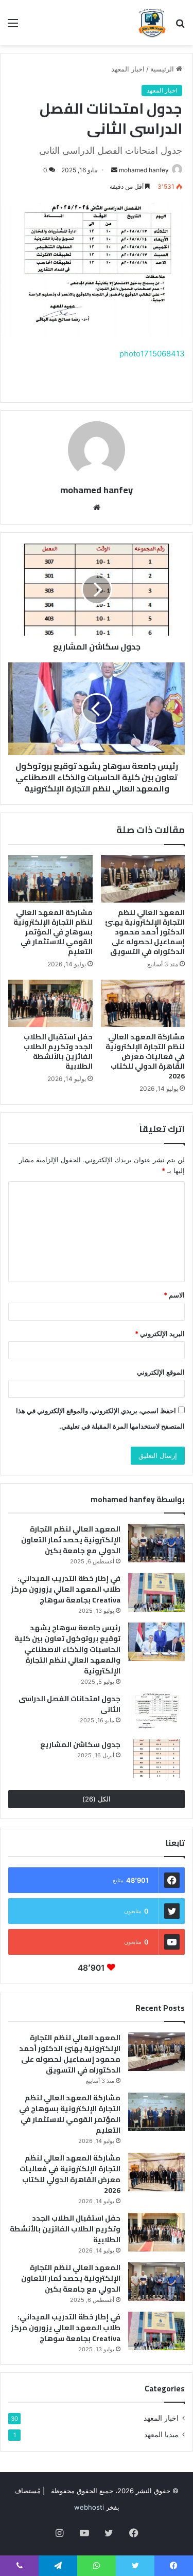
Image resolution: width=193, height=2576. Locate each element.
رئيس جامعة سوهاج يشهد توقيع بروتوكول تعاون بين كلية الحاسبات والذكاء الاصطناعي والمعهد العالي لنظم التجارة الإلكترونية (67, 1649)
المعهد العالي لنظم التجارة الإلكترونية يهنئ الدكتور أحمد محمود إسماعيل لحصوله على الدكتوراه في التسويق (145, 932)
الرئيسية (163, 69)
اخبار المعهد (128, 69)
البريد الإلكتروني (160, 1334)
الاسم (174, 1295)
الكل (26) (97, 1799)
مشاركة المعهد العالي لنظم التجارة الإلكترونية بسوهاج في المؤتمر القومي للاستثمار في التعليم (53, 932)
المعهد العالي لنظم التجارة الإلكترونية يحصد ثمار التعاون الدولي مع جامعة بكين (71, 1540)
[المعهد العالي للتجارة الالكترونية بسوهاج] (152, 23)
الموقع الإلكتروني (161, 1372)
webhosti (89, 2507)
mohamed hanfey (144, 170)
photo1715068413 (152, 354)
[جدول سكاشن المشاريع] (156, 1759)
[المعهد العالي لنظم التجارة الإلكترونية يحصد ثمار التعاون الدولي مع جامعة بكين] (156, 1543)
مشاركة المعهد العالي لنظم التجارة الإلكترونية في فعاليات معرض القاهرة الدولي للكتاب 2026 (145, 1056)
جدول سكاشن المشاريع (80, 1744)
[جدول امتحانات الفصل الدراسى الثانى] (156, 1713)
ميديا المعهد (161, 2435)
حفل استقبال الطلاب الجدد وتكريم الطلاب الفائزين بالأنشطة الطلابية (58, 1051)
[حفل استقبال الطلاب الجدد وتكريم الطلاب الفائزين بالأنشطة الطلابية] (50, 1003)
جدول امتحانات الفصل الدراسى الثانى (69, 1704)
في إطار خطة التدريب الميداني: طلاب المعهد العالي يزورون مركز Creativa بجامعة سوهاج (66, 1589)
